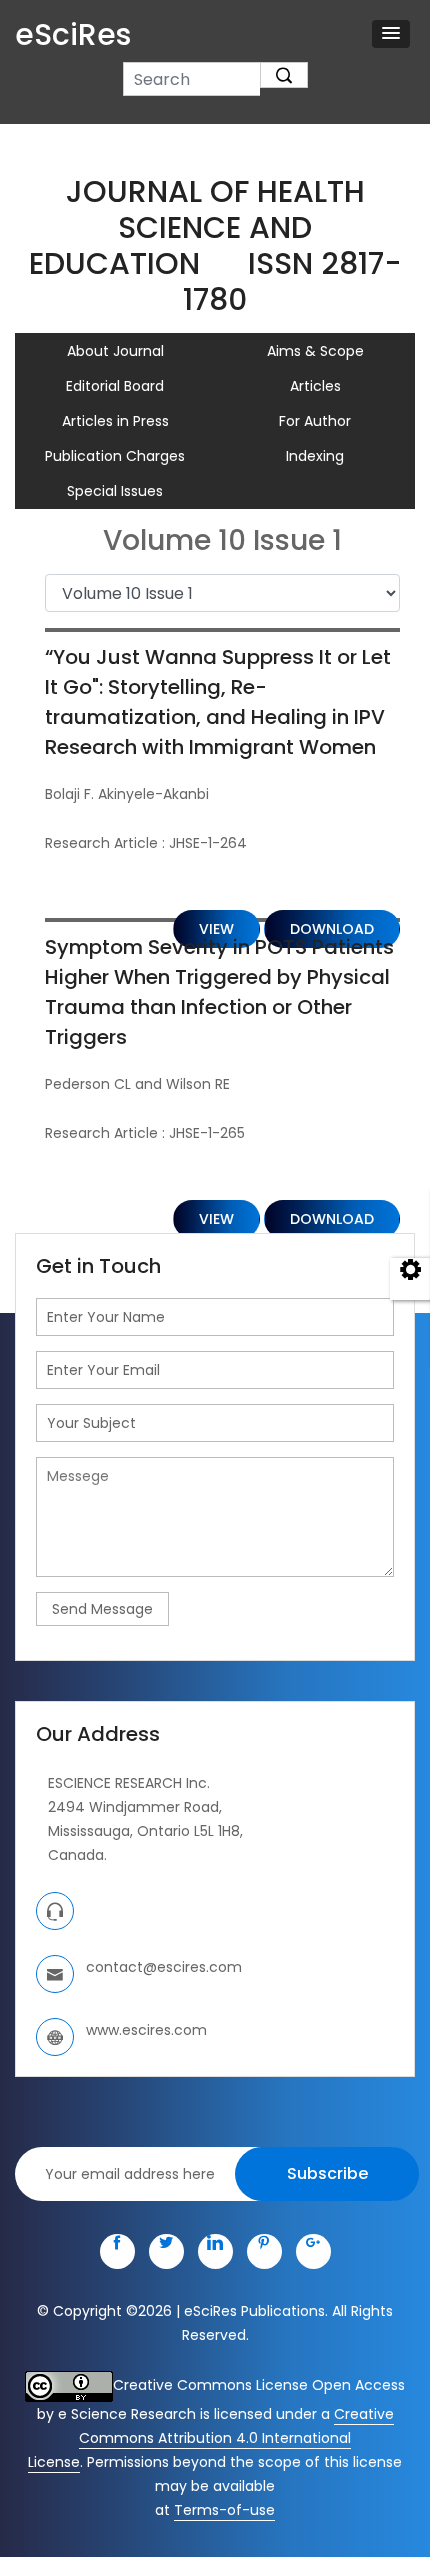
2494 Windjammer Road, (135, 1807)
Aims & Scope (315, 351)
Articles (315, 386)
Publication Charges (115, 456)
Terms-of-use (224, 2510)
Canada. (77, 1855)
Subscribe (327, 2173)
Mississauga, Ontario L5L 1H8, (145, 1831)
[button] (391, 34)
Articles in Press (115, 421)
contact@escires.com (164, 1967)
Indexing (315, 456)
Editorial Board (115, 386)
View (216, 1219)
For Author (315, 421)
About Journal (115, 351)
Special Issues (115, 491)
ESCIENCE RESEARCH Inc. (129, 1783)
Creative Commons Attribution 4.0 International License (211, 2438)
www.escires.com (146, 2030)
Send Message (102, 1609)
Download (332, 1219)
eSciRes (73, 34)
